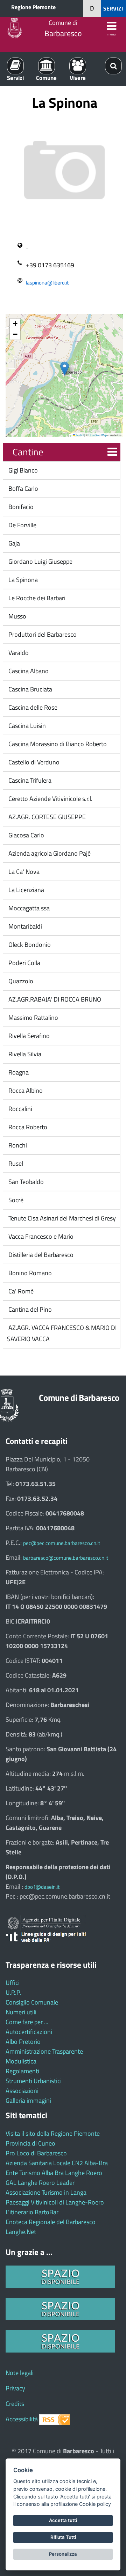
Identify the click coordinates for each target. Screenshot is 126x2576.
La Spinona (22, 580)
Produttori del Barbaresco (42, 634)
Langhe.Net (21, 2232)
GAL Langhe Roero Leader (40, 2183)
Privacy (15, 2388)
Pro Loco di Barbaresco (36, 2153)
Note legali (20, 2373)
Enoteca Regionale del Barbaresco (51, 2222)
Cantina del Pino (29, 1309)
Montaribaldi (24, 926)
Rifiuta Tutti (63, 2537)
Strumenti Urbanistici (34, 2081)
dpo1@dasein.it (42, 1887)
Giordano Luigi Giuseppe (40, 561)
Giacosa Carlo (26, 835)
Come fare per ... (27, 2022)
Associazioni (22, 2091)
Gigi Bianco (22, 470)
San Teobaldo (25, 1182)
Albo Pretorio (23, 2042)
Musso (17, 616)
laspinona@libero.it (47, 283)
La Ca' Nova (23, 872)
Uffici (13, 1983)
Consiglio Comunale (32, 2002)
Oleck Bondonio (29, 945)
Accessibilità (22, 2419)
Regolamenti (22, 2071)
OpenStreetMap (98, 435)
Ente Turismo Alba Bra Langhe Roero (54, 2173)
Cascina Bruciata (30, 689)
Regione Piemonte (33, 7)
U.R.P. (13, 1992)
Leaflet (79, 435)
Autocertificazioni (29, 2032)
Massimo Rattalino (33, 1018)
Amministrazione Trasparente (44, 2051)
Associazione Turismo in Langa (46, 2192)
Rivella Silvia (24, 1054)
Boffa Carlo (23, 489)
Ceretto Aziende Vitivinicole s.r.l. (50, 799)
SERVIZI (113, 8)
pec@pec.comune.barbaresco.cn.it (62, 1543)
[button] (65, 369)
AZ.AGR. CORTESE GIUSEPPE (46, 817)
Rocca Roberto (27, 1127)
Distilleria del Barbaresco (40, 1255)
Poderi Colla (24, 963)
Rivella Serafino (28, 1036)
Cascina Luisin (26, 726)
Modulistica (21, 2061)
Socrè (15, 1200)
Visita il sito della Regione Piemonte (53, 2133)
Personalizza (63, 2554)
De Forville (22, 525)
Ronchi (17, 1145)
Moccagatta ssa (28, 908)
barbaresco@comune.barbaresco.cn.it (66, 1558)
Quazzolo (20, 981)
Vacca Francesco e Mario (40, 1236)
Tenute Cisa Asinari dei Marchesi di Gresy (61, 1218)
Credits (15, 2404)
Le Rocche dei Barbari (36, 598)
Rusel (15, 1163)
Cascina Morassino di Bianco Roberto (57, 744)
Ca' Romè (20, 1291)
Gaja (13, 543)
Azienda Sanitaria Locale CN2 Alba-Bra (57, 2163)
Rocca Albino (25, 1090)
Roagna (18, 1072)
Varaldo (18, 653)
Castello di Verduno (33, 762)
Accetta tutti (63, 2520)
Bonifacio (20, 507)
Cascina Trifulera (29, 780)
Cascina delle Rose (32, 707)
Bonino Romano (29, 1273)
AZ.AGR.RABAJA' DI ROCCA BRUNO (54, 999)
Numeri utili (21, 2012)
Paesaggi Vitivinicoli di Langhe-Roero (55, 2202)
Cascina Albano (28, 671)
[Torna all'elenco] (112, 452)
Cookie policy (95, 2504)
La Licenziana (26, 890)
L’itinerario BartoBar (32, 2212)
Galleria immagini (28, 2100)
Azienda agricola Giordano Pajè (49, 853)
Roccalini (20, 1109)
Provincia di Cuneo (30, 2143)
